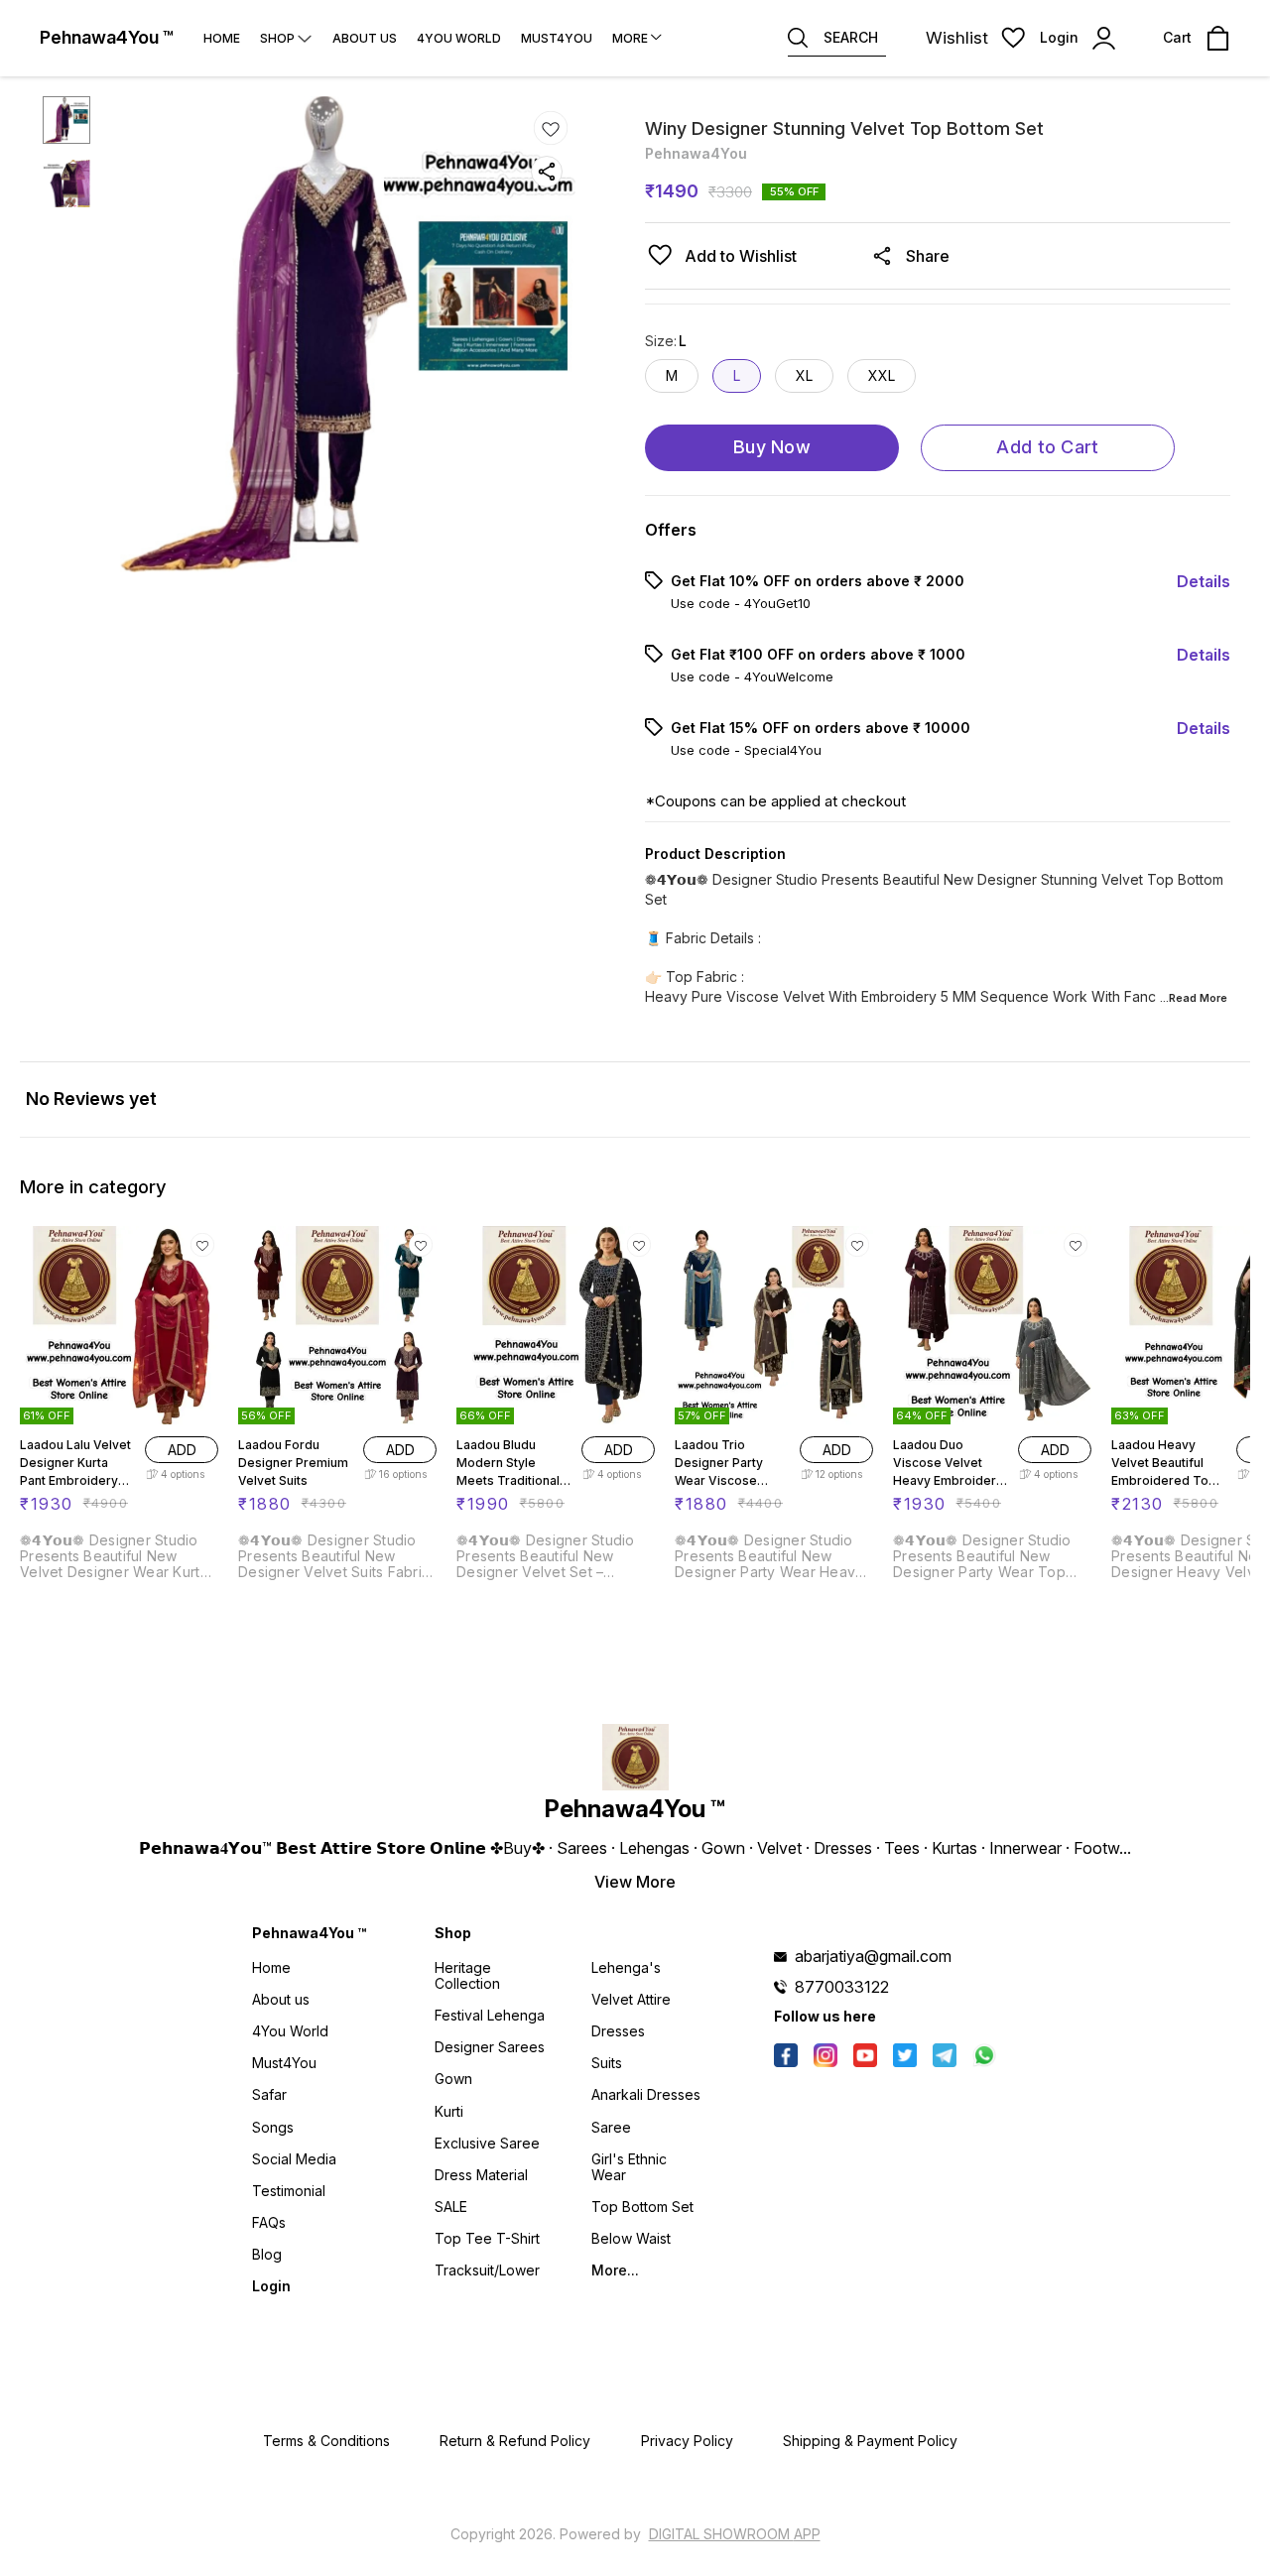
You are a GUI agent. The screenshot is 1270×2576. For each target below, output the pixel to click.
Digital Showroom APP (735, 2534)
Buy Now (772, 447)
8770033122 (842, 1987)
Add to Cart (1047, 447)
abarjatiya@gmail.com (873, 1956)
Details (1204, 581)
